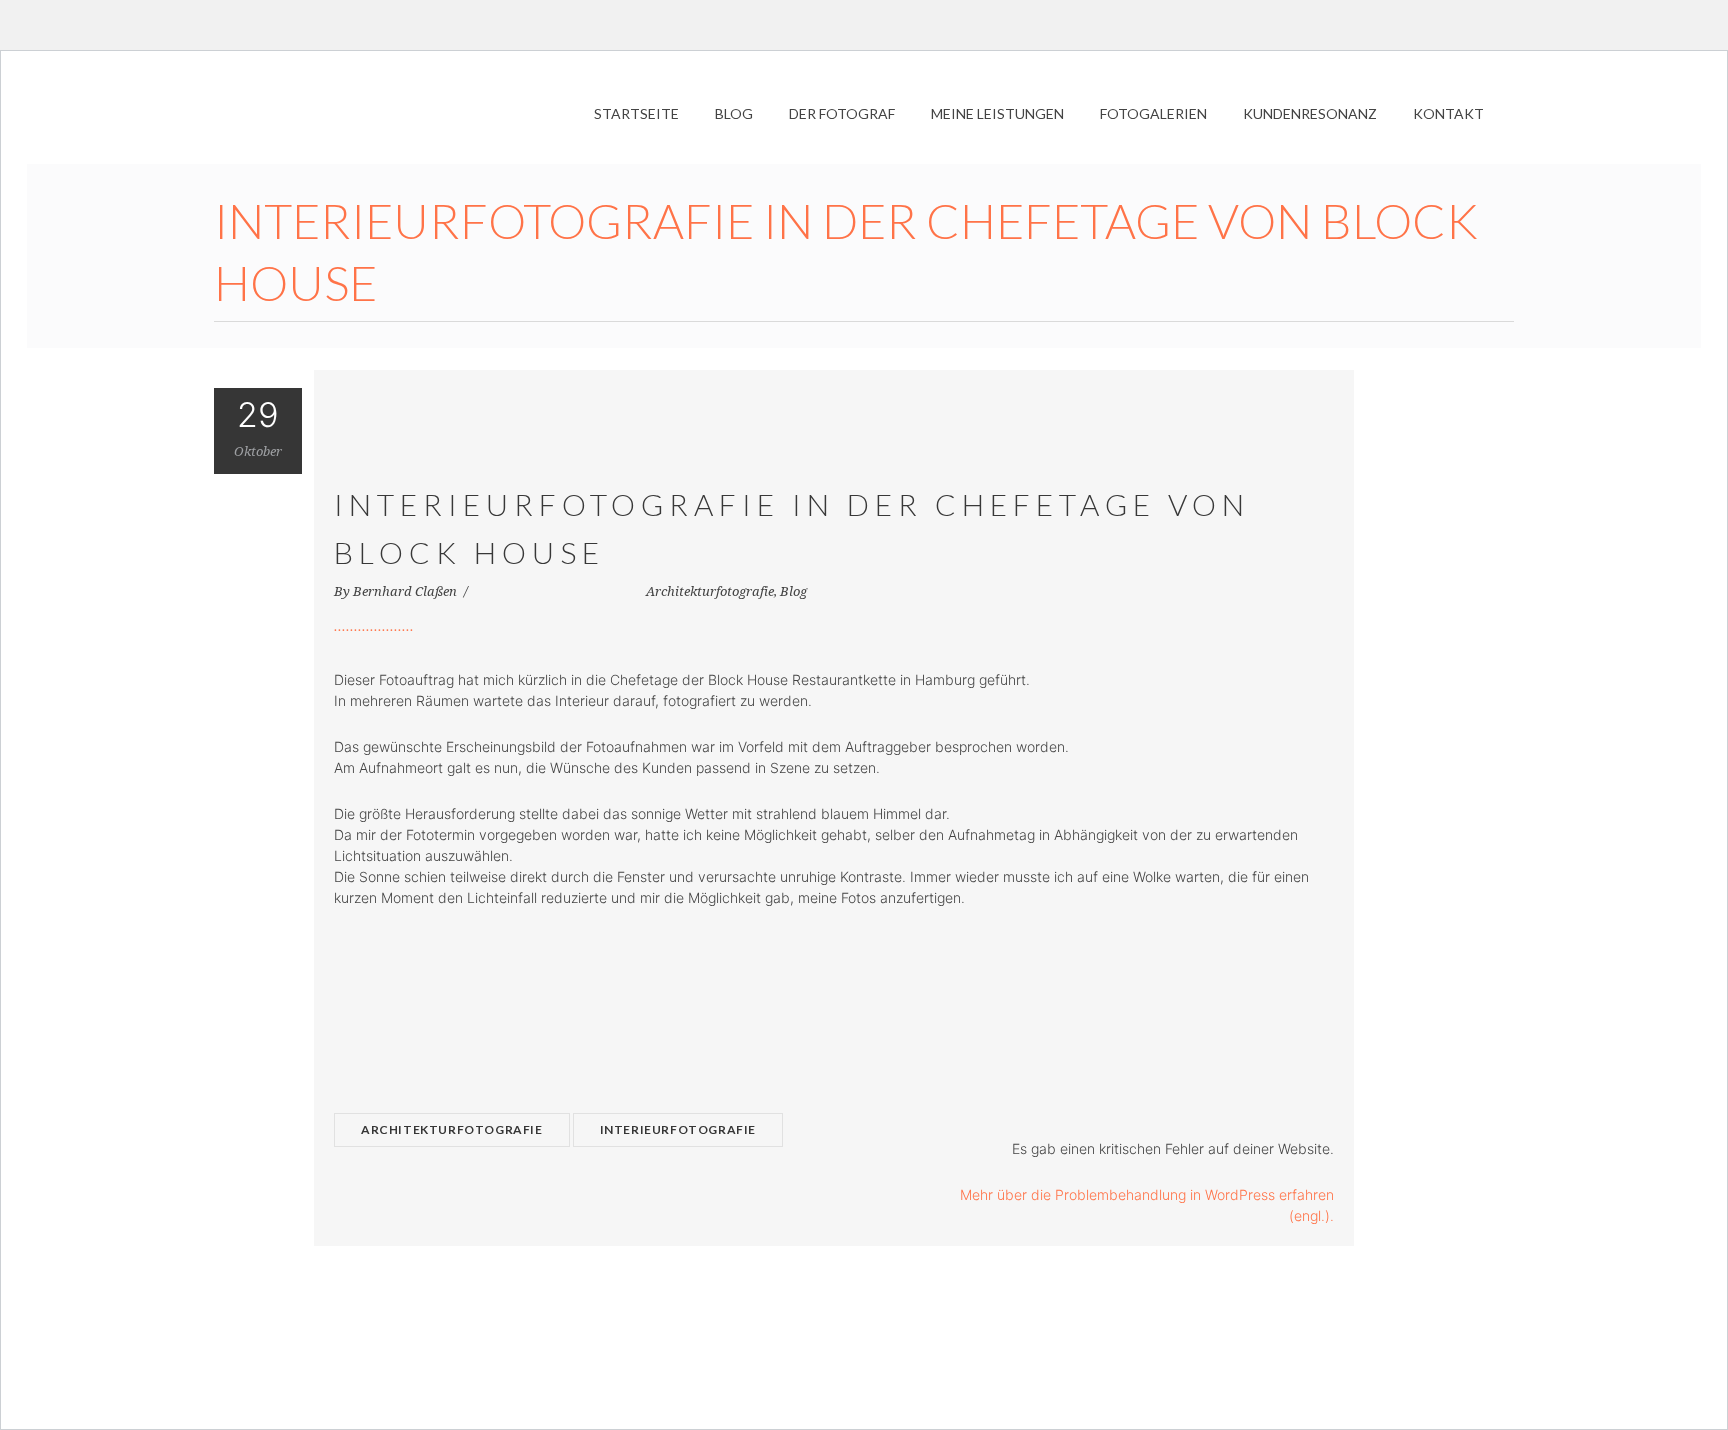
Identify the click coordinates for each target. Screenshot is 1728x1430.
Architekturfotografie (710, 591)
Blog (793, 591)
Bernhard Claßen (406, 591)
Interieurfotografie (678, 1129)
